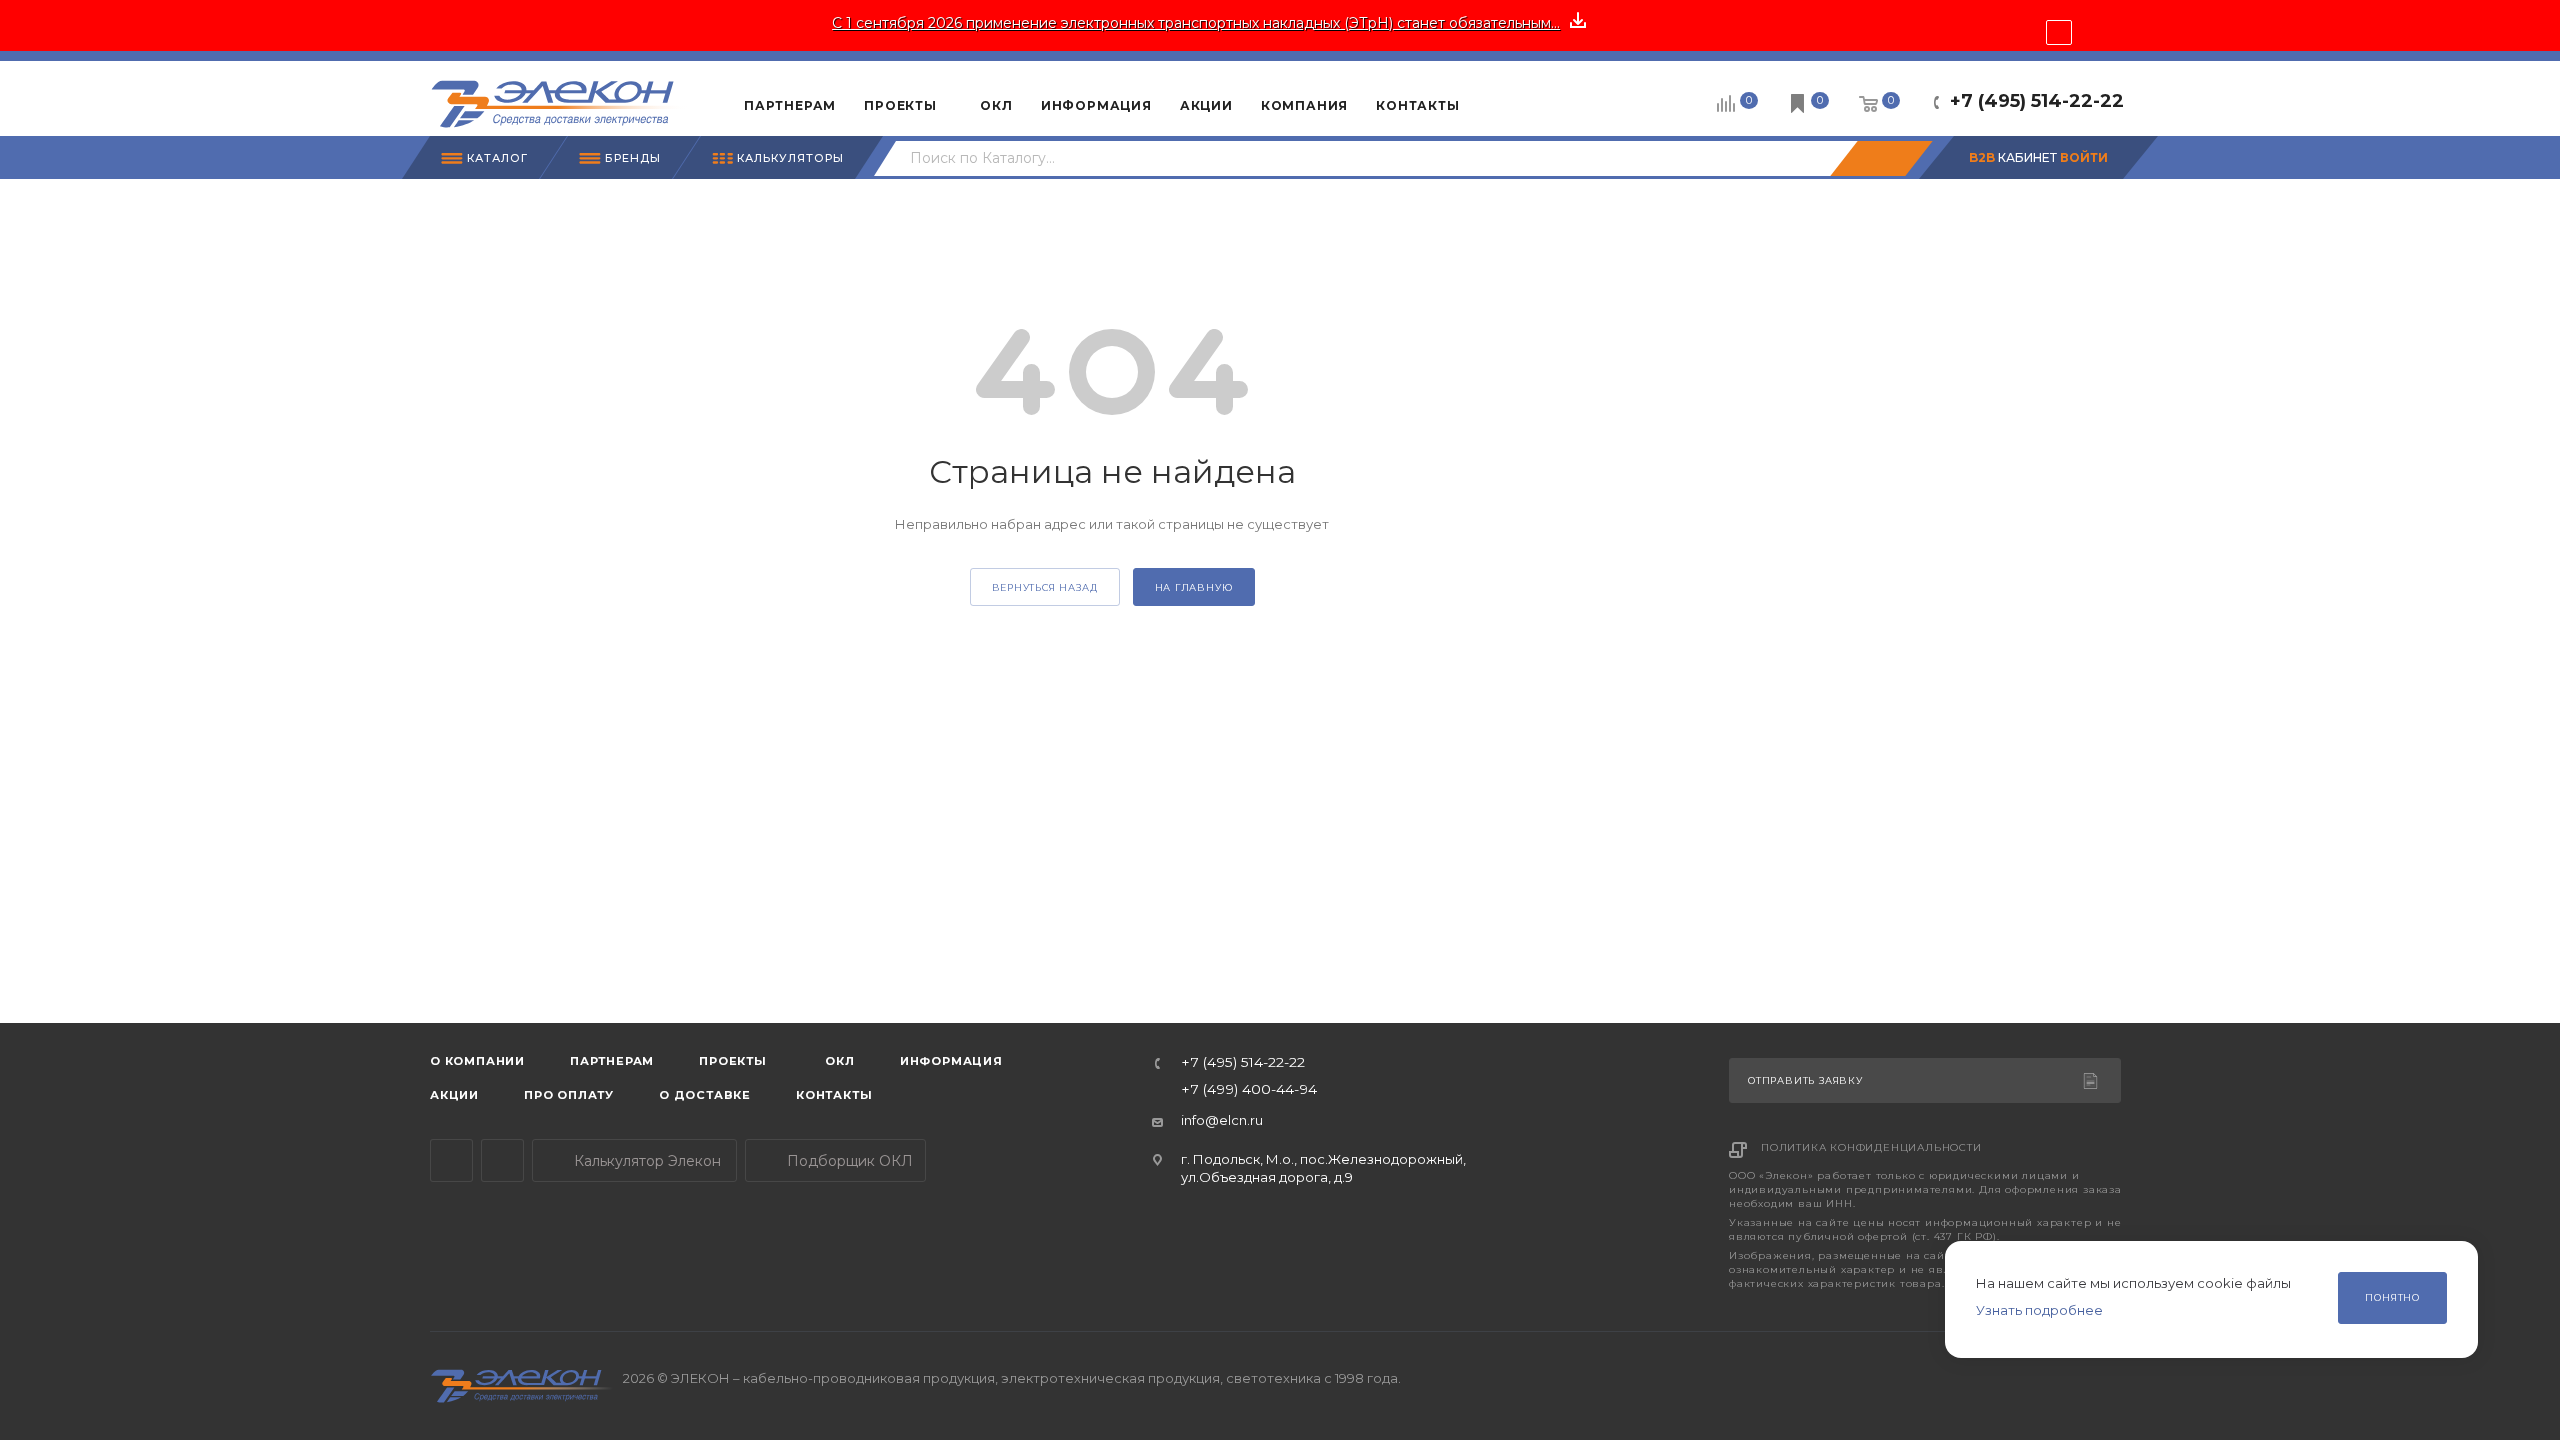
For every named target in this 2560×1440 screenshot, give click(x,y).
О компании (477, 1061)
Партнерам (612, 1061)
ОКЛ (838, 1061)
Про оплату (569, 1095)
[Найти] (1881, 158)
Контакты (834, 1095)
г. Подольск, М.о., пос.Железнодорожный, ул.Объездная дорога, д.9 (1323, 1167)
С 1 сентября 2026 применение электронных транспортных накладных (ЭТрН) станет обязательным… (1196, 23)
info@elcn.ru (1222, 1120)
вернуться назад (1045, 587)
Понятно (2392, 1297)
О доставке (705, 1095)
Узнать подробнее (2039, 1310)
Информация (951, 1061)
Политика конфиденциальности (1871, 1147)
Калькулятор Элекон (645, 1161)
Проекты (733, 1061)
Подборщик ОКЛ (848, 1161)
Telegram (451, 1160)
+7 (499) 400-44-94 (1249, 1090)
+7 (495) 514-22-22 (2037, 101)
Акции (454, 1095)
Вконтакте (502, 1160)
